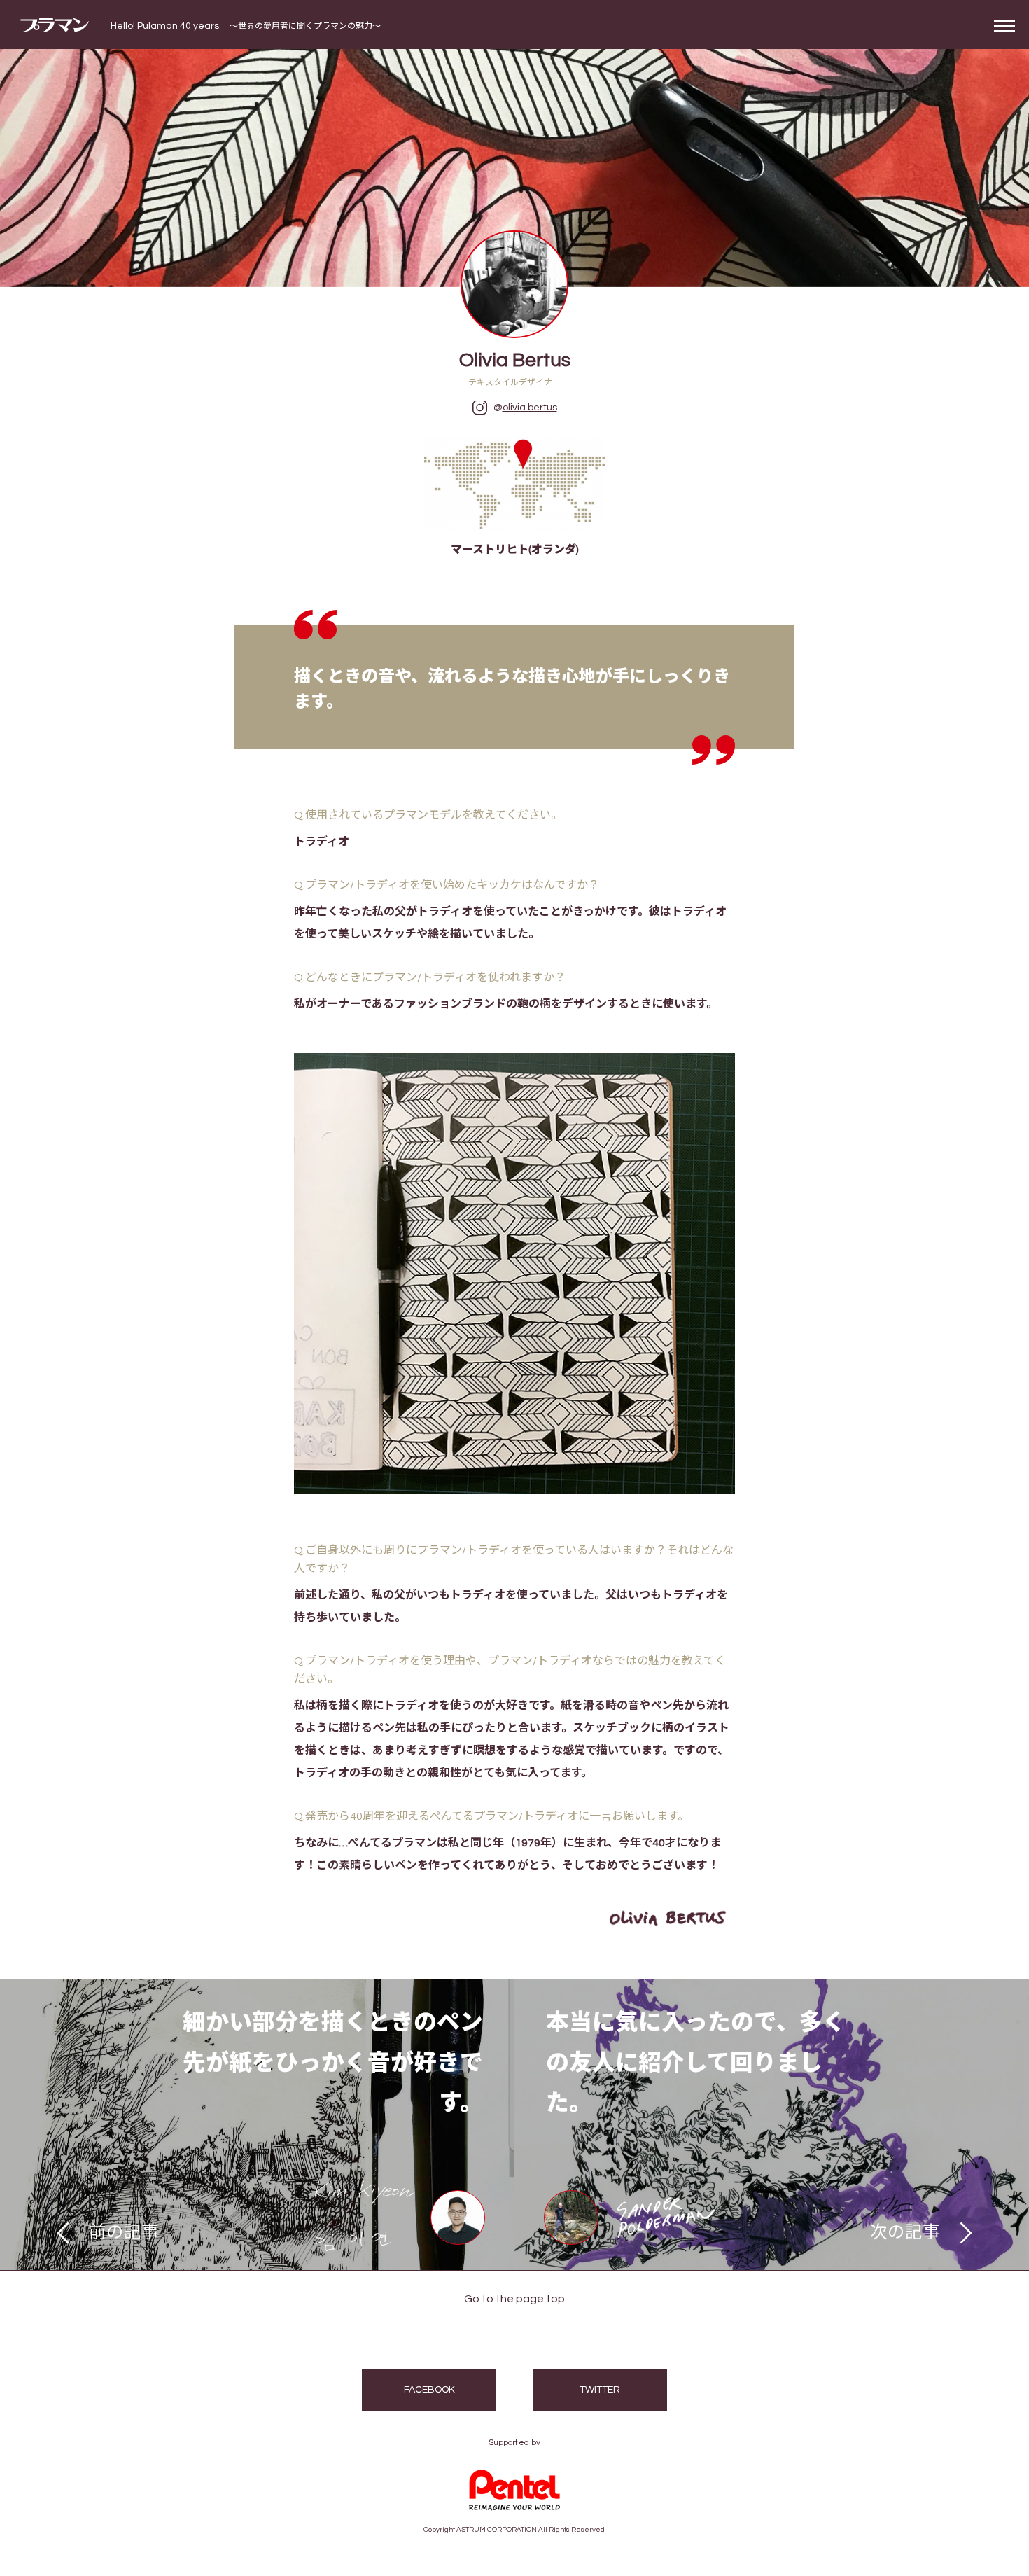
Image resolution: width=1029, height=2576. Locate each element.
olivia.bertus (530, 408)
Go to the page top (514, 2299)
